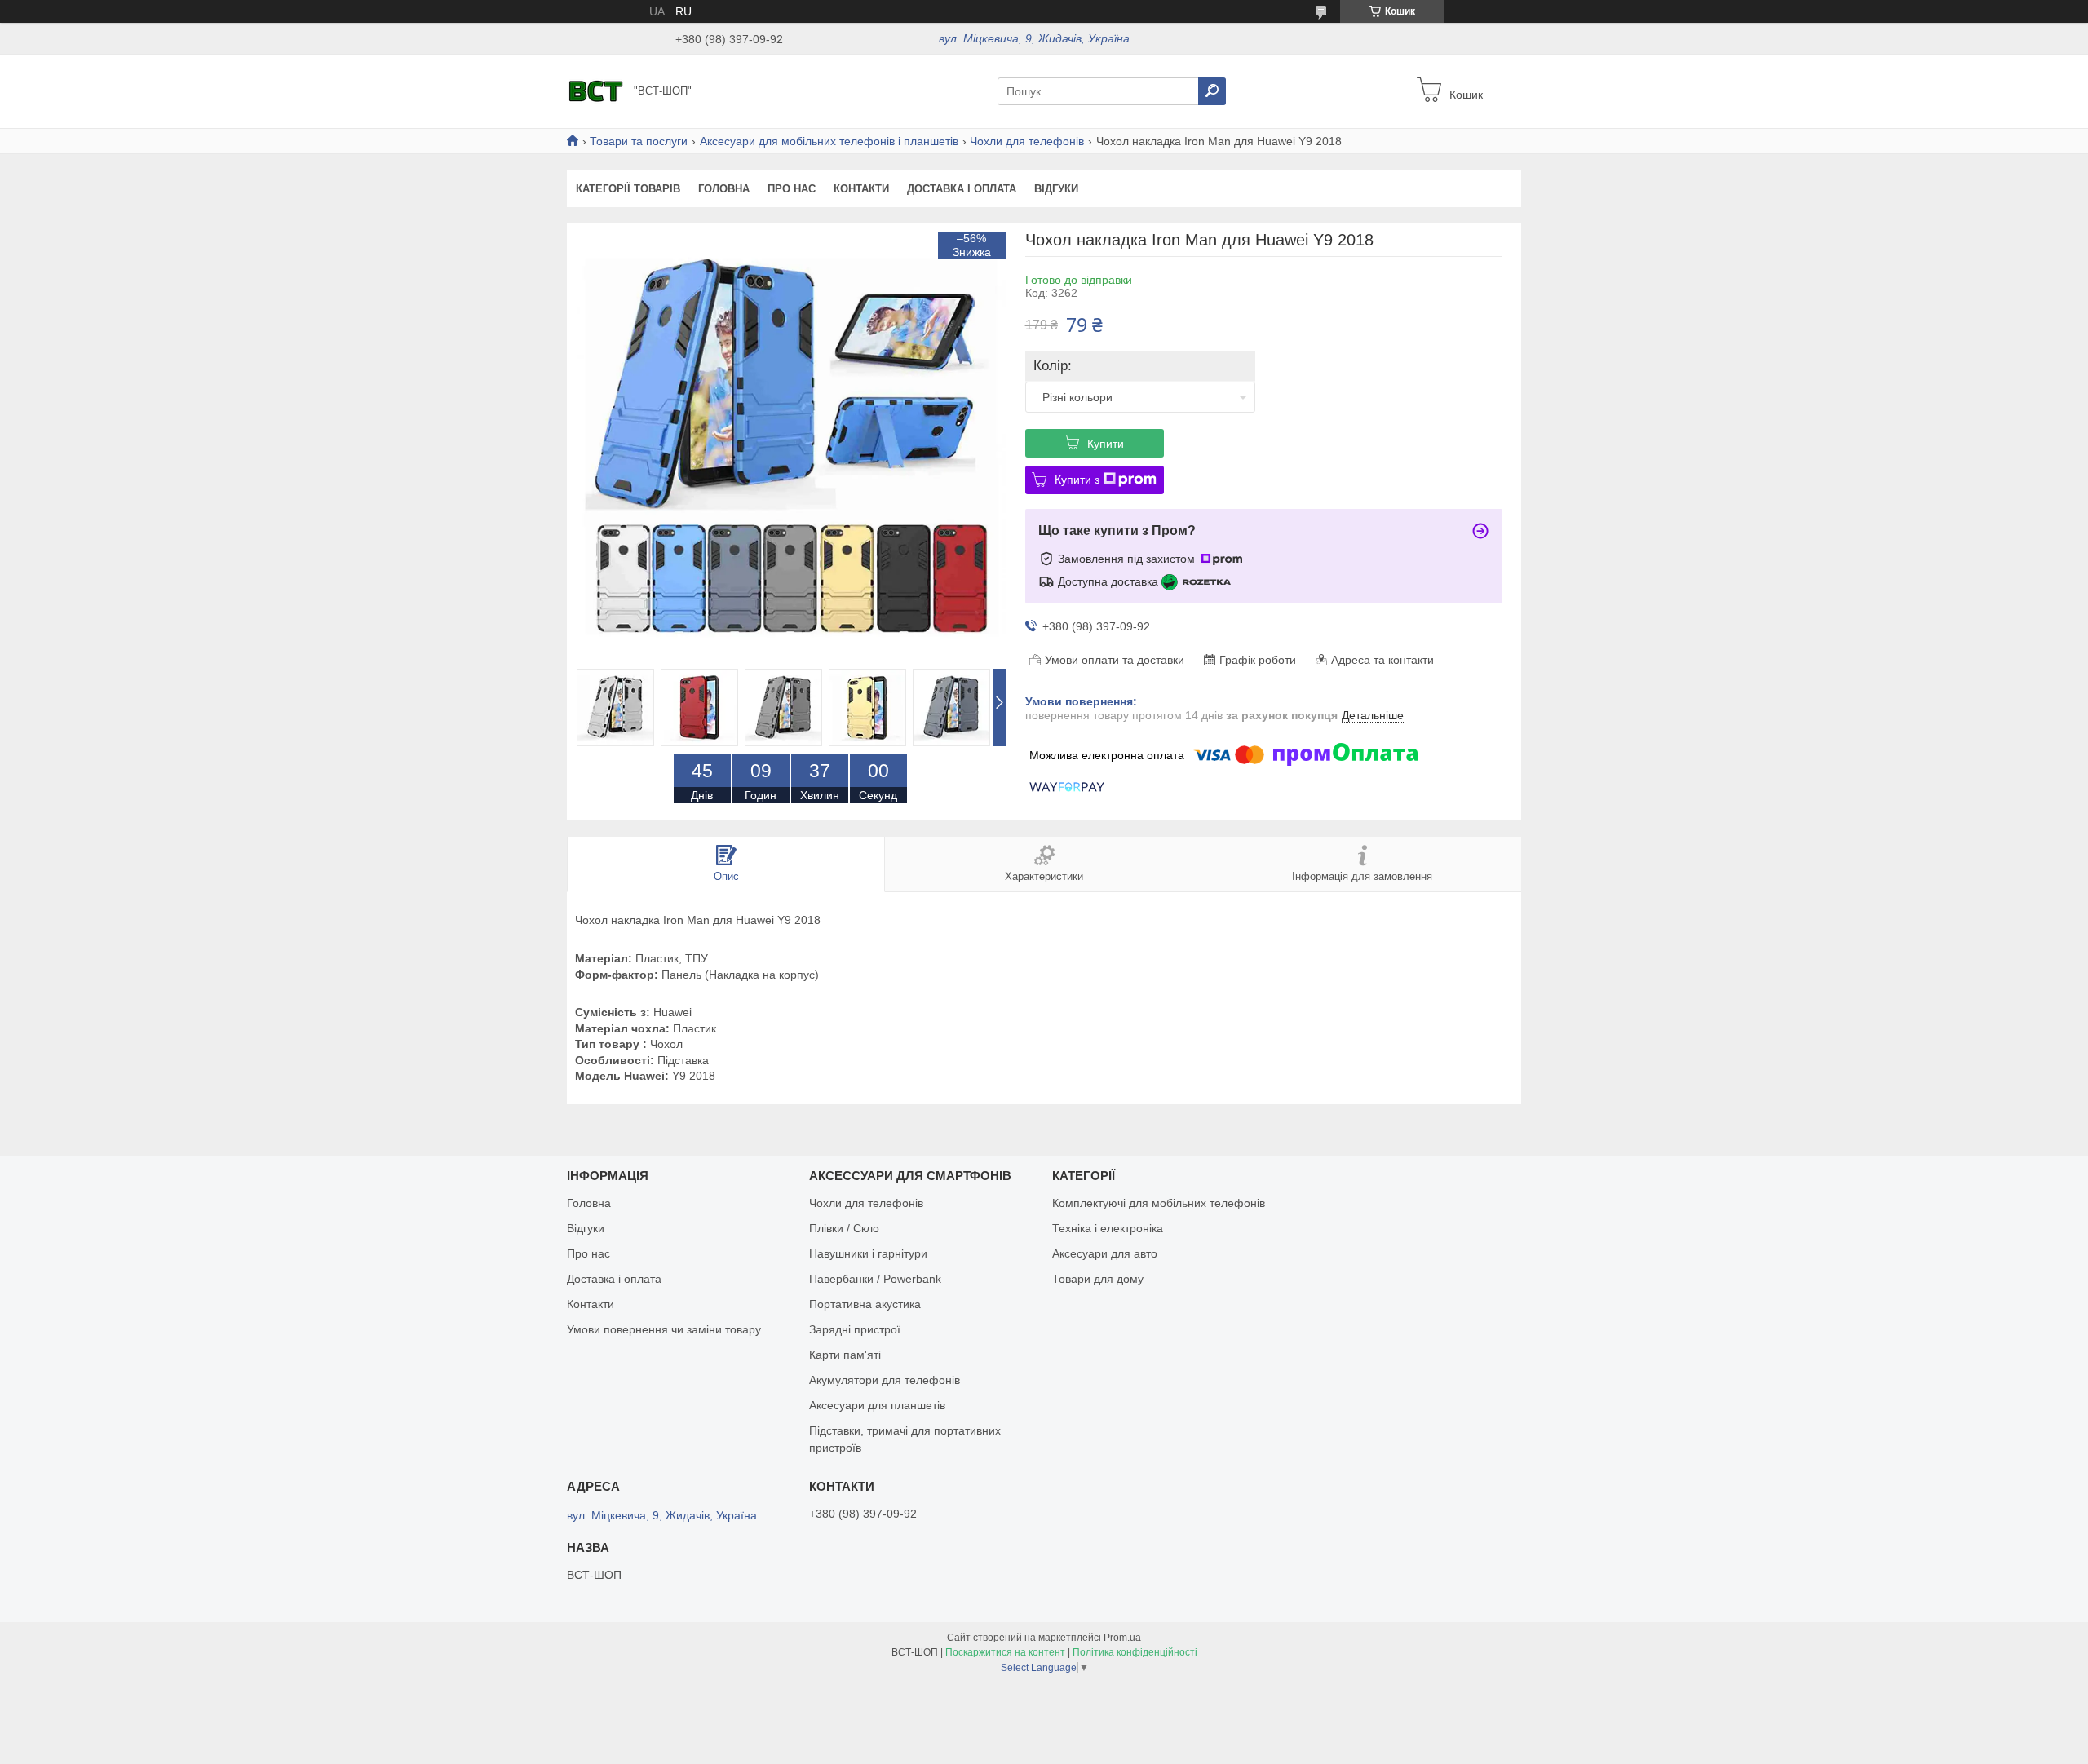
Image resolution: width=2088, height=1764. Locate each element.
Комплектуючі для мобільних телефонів (1159, 1203)
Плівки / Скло (844, 1228)
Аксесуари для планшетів (877, 1405)
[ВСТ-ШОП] (595, 91)
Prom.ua (1122, 1638)
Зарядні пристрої (855, 1329)
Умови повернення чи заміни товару (664, 1329)
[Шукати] (1212, 91)
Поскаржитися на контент (1005, 1652)
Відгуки (1056, 189)
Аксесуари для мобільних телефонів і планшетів (829, 141)
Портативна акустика (865, 1304)
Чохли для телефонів (1027, 141)
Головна (724, 189)
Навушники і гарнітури (868, 1253)
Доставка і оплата (962, 189)
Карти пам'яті (845, 1355)
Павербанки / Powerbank (875, 1279)
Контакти (861, 189)
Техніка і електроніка (1108, 1228)
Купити (1106, 444)
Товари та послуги (639, 141)
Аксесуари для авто (1105, 1253)
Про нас (792, 189)
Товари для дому (1098, 1279)
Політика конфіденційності (1135, 1652)
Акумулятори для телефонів (885, 1380)
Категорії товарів (628, 189)
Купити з (1077, 480)
